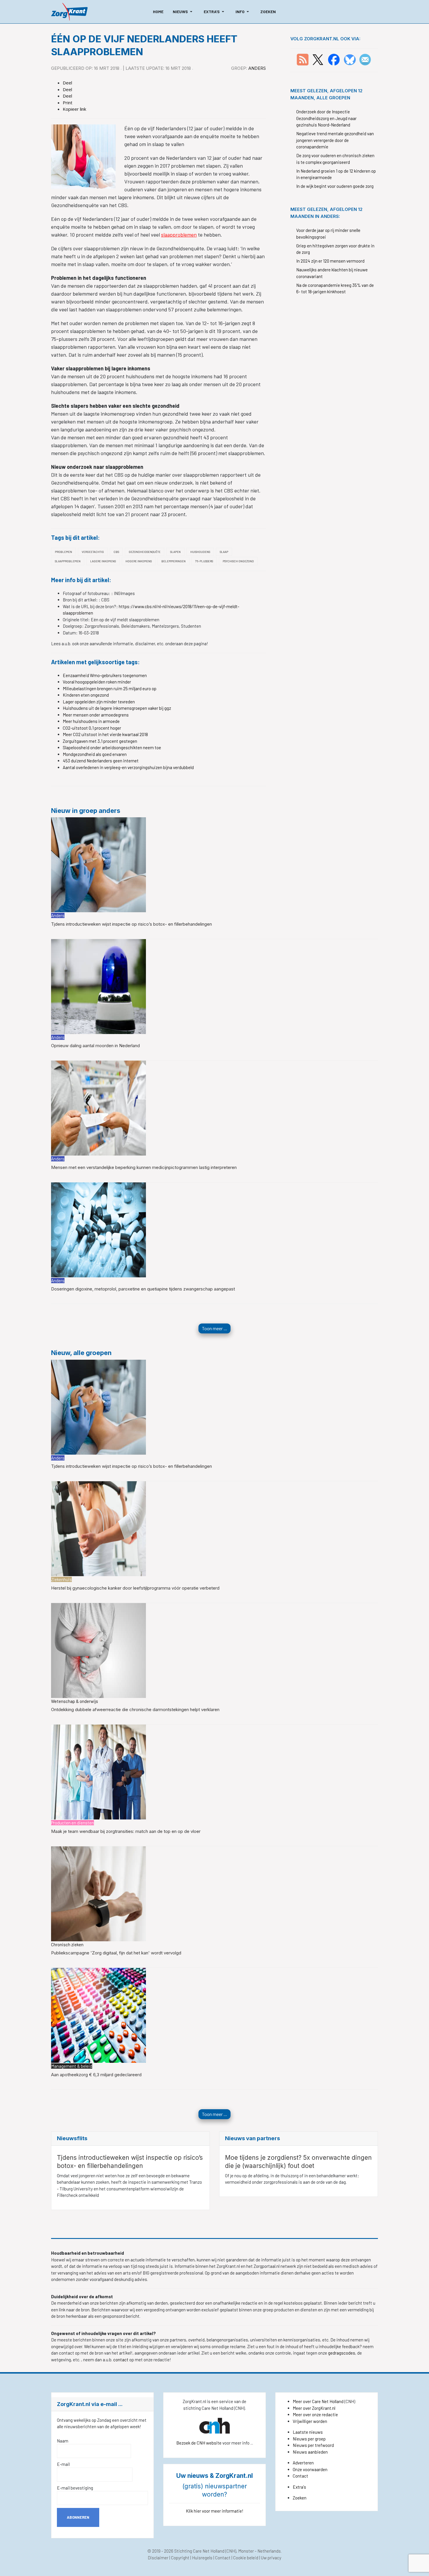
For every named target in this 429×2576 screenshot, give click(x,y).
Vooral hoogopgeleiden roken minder (97, 682)
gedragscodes (342, 2353)
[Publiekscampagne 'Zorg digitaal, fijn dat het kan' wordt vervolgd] (98, 1893)
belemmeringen (173, 561)
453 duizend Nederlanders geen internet (101, 761)
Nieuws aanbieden (310, 2452)
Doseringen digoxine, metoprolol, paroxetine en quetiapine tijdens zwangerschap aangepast (143, 1289)
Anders (257, 68)
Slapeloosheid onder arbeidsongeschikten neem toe (112, 747)
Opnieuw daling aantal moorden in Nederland (95, 1046)
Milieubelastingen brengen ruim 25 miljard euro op (110, 688)
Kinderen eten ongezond (86, 695)
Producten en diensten (73, 1823)
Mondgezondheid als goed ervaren (95, 754)
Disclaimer (158, 2558)
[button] (184, 12)
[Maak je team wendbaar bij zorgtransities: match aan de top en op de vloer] (98, 1771)
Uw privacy (271, 2558)
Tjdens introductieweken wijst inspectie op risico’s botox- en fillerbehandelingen (131, 924)
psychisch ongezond (238, 561)
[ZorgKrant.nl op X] (318, 59)
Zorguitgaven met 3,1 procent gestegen (100, 741)
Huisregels (202, 2558)
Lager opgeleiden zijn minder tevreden (99, 702)
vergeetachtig (93, 552)
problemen (63, 552)
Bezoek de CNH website (199, 2443)
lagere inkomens (103, 561)
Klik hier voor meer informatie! (215, 2511)
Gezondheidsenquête (145, 552)
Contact (300, 2476)
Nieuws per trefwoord (313, 2445)
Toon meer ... (214, 1328)
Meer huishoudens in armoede (91, 721)
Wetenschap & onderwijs (75, 1701)
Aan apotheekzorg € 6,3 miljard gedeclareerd (96, 2075)
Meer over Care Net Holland (318, 2401)
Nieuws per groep (309, 2439)
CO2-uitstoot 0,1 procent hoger (92, 728)
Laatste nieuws (308, 2432)
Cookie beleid (246, 2558)
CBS (116, 552)
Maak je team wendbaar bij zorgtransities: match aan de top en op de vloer (126, 1831)
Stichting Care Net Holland (199, 2551)
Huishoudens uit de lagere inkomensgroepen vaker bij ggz (117, 708)
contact (121, 2360)
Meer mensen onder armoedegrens (96, 715)
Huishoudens (200, 552)
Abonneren (78, 2517)
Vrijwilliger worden (310, 2421)
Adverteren (303, 2463)
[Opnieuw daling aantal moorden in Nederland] (98, 986)
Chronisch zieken (67, 1944)
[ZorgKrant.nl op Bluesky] (351, 59)
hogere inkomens (139, 561)
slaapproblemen (179, 235)
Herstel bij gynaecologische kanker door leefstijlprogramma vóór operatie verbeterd (135, 1588)
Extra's (299, 2487)
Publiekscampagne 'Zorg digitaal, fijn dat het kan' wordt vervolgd (116, 1953)
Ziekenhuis (61, 1579)
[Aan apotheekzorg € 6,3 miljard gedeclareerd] (98, 2015)
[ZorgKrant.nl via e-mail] (365, 59)
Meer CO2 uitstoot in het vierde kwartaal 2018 (105, 734)
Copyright (180, 2558)
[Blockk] (69, 12)
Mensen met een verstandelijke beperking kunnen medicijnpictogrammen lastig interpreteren (144, 1167)
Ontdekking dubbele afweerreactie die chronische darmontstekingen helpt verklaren (135, 1709)
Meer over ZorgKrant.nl (314, 2408)
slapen (175, 552)
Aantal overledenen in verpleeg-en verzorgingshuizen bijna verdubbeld (128, 767)
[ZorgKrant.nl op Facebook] (334, 59)
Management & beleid (72, 2066)
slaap (224, 552)
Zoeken (300, 2498)
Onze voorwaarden (310, 2469)
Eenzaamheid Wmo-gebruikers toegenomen (105, 675)
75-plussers (204, 561)
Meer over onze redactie (315, 2414)
